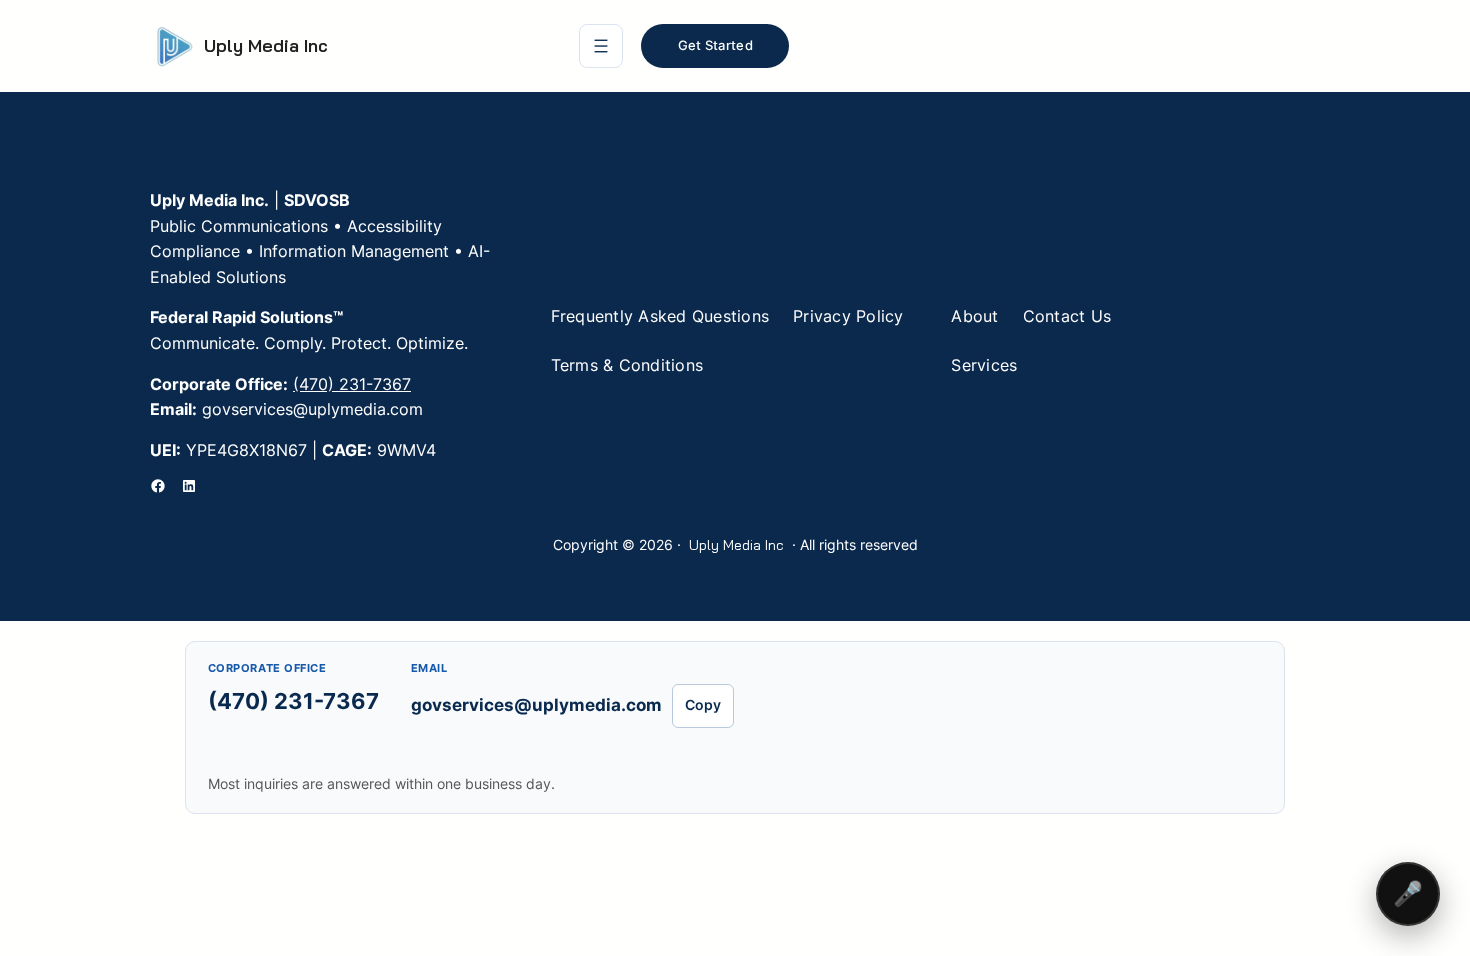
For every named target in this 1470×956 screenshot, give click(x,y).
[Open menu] (601, 46)
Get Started (715, 45)
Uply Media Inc (266, 45)
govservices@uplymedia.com (536, 705)
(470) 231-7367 (352, 384)
